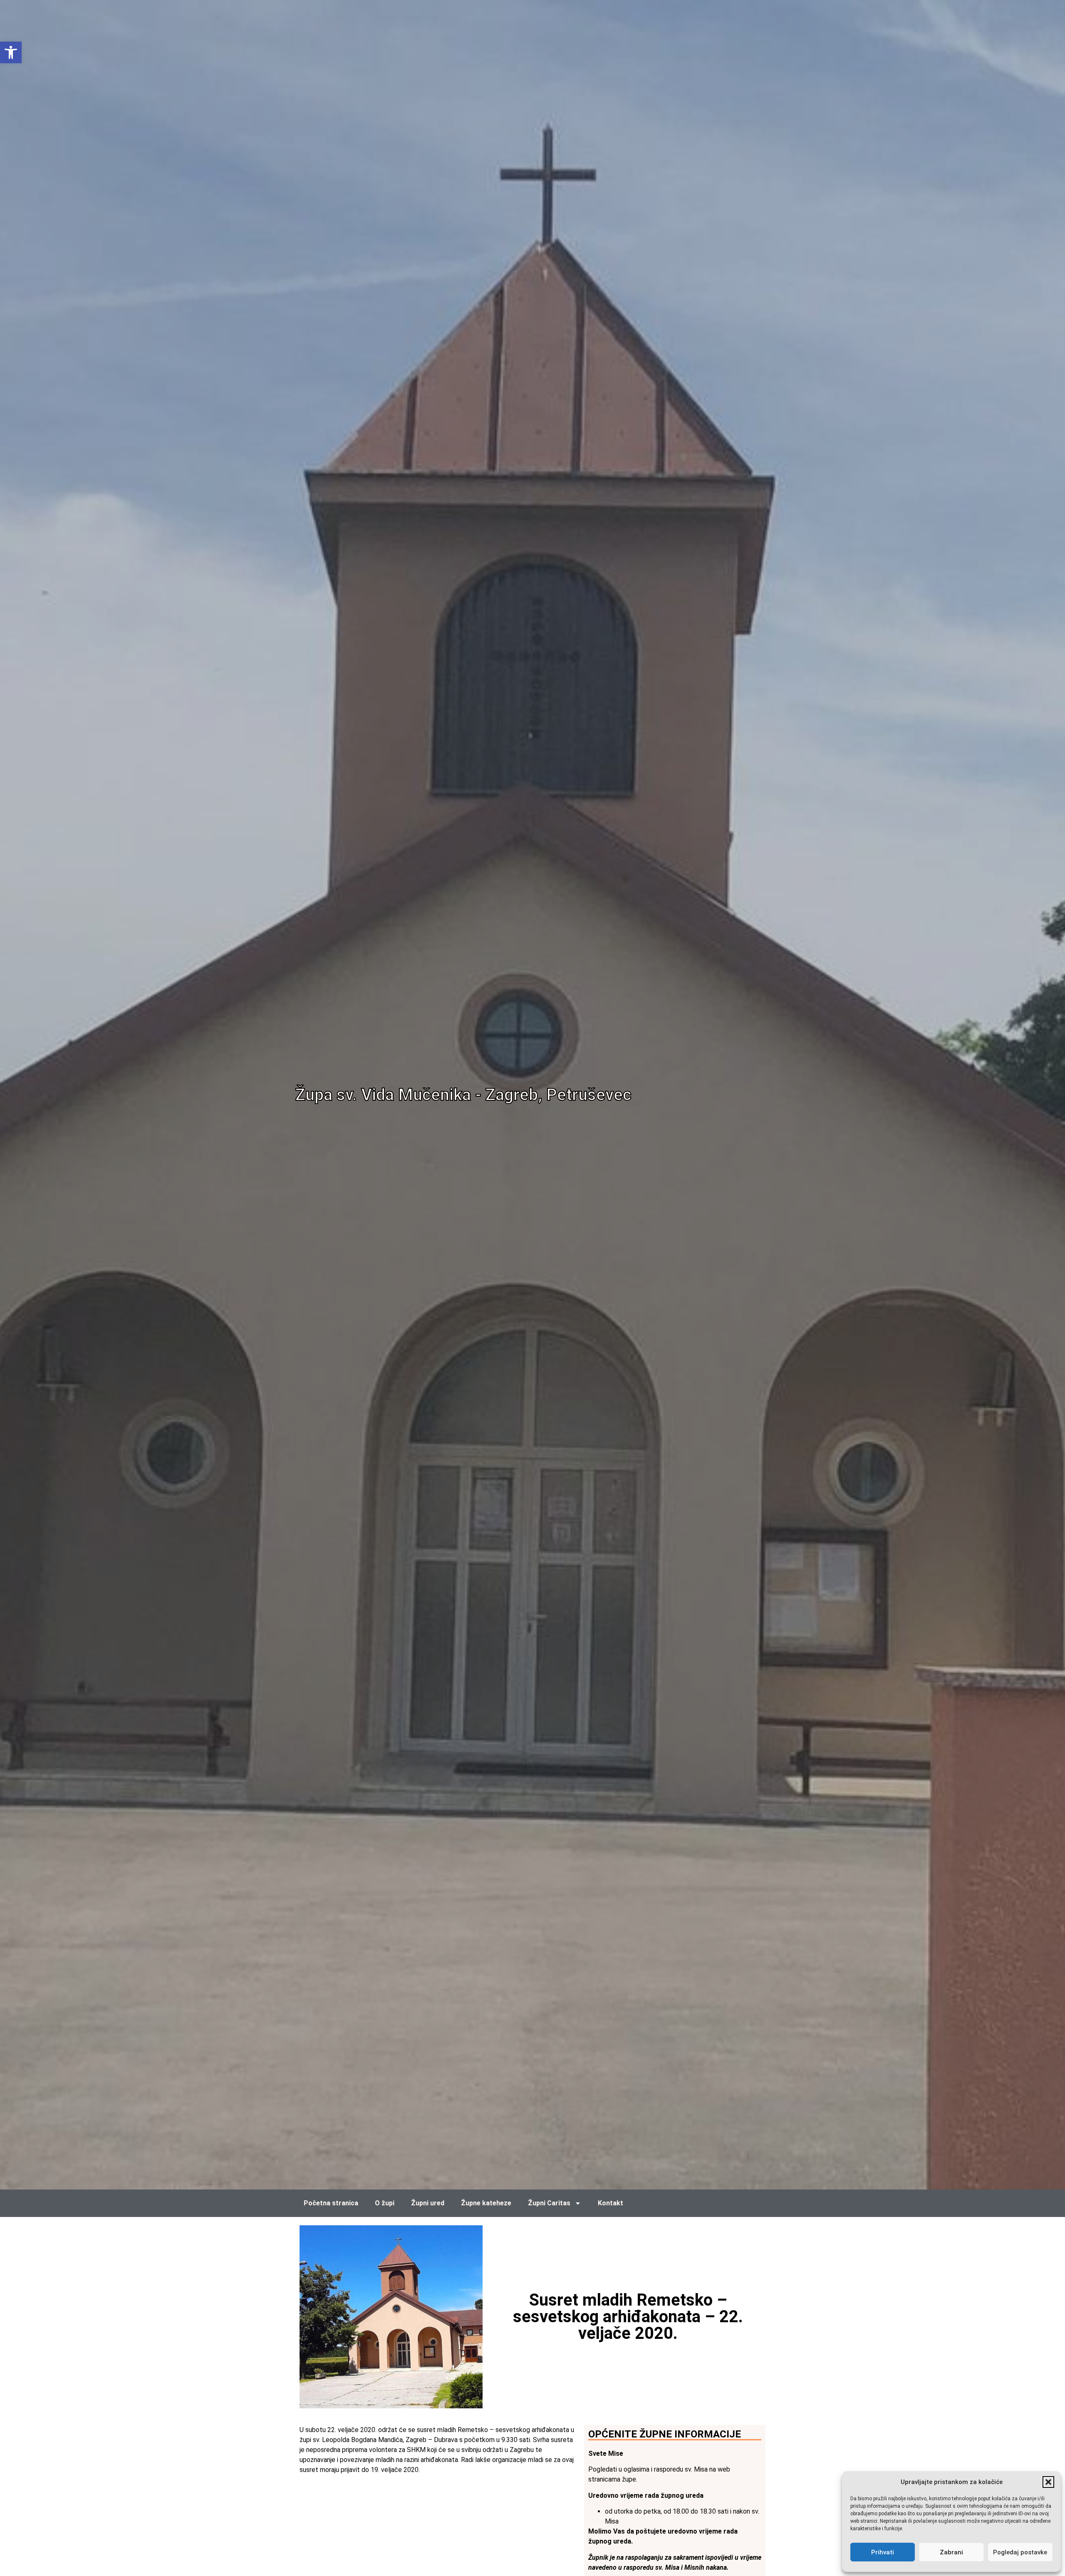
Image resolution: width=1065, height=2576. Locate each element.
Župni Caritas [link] (549, 2203)
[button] (1048, 2482)
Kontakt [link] (611, 2203)
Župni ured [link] (428, 2203)
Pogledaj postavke (1020, 2552)
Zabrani (951, 2552)
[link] (11, 52)
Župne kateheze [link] (486, 2203)
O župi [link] (385, 2203)
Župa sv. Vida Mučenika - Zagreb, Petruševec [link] (463, 1095)
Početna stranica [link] (331, 2203)
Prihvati (883, 2552)
